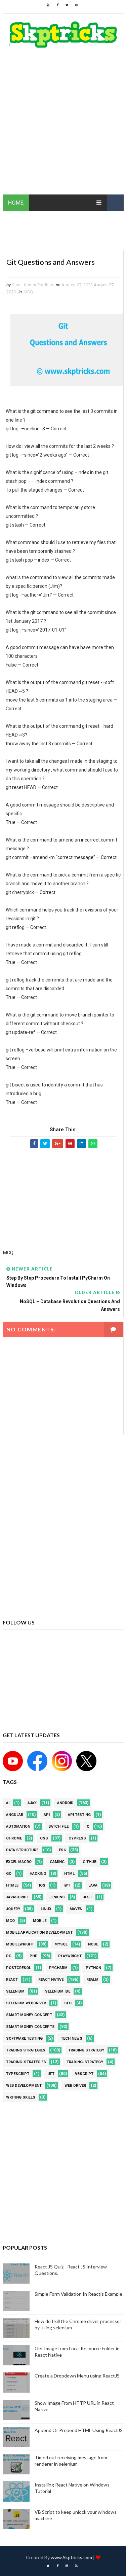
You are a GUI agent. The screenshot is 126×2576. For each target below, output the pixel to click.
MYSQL (61, 1944)
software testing (24, 2038)
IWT (67, 1885)
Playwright (70, 1956)
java (93, 1885)
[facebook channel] (36, 1760)
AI (8, 1803)
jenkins (57, 1897)
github (90, 1862)
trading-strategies (26, 2062)
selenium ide (58, 1991)
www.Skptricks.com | (73, 2557)
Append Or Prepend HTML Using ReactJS (79, 2430)
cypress (77, 1838)
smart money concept (29, 2015)
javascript (17, 1897)
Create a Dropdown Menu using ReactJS (77, 2376)
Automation (18, 1827)
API (47, 1815)
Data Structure (22, 1850)
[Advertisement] (63, 125)
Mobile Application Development (39, 1933)
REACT (12, 1980)
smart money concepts (30, 2027)
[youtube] (48, 5)
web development (24, 2086)
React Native (51, 1980)
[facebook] (57, 5)
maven (76, 1909)
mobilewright (20, 1944)
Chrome (14, 1838)
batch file (58, 1827)
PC (9, 1956)
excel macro (19, 1862)
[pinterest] (76, 5)
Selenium (15, 1991)
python (93, 1968)
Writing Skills (21, 2097)
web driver (75, 2086)
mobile (40, 1921)
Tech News (72, 2038)
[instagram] (67, 2566)
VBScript (84, 2074)
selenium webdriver (26, 2003)
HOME (16, 203)
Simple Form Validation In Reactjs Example (78, 2294)
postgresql (18, 1968)
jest (88, 1897)
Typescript (18, 2074)
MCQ (28, 292)
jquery (13, 1909)
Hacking (38, 1874)
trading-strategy (85, 2062)
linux (46, 1909)
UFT (51, 2074)
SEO (68, 2003)
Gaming (57, 1862)
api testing (79, 1815)
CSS (44, 1838)
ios (42, 1885)
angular (15, 1815)
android (65, 1803)
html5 (12, 1885)
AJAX (32, 1803)
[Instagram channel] (61, 1760)
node (93, 1944)
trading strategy (86, 2050)
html (69, 1874)
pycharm (58, 1968)
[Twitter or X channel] (85, 1760)
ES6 (62, 1850)
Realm (92, 1980)
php (34, 1956)
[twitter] (67, 5)
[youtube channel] (13, 1760)
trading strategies (26, 2050)
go (9, 1874)
